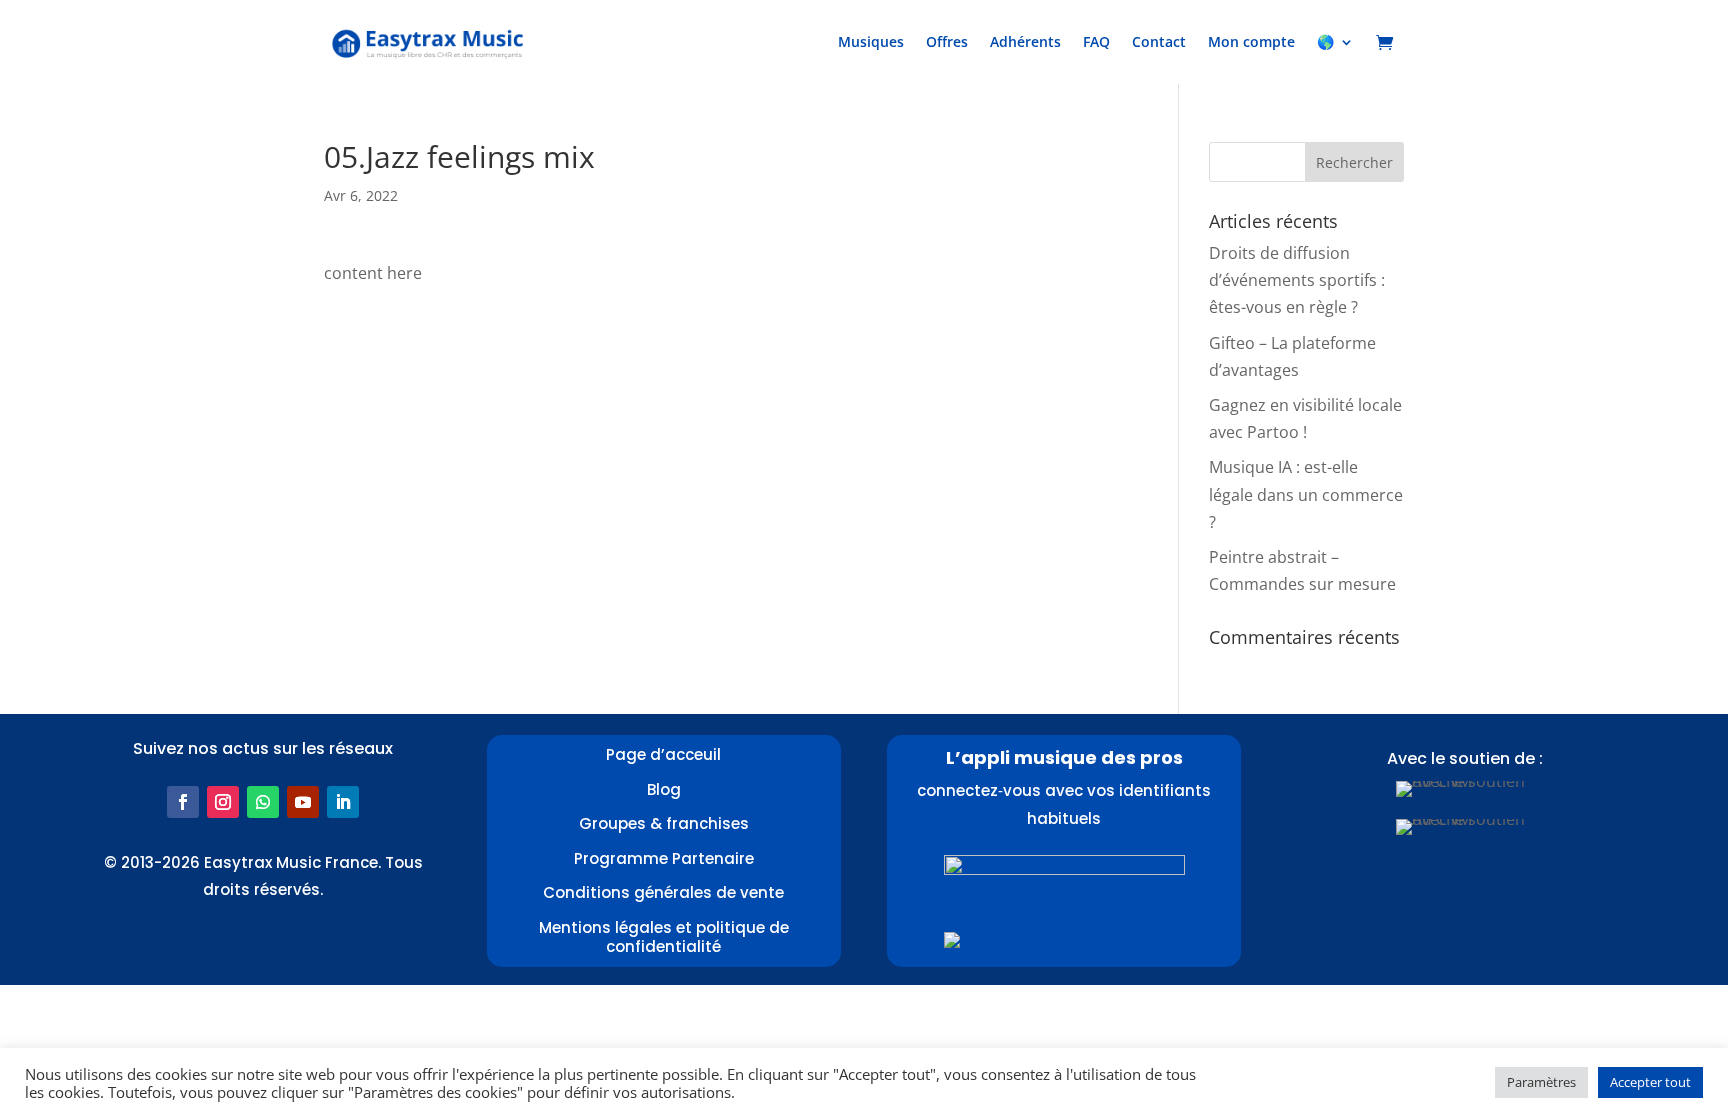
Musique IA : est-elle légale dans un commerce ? (1306, 494)
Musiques (871, 41)
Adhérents (1025, 41)
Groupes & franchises (664, 823)
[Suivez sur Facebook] (183, 802)
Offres (947, 41)
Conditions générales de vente (663, 892)
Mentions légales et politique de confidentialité (664, 937)
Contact (1159, 41)
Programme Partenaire (664, 858)
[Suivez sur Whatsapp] (263, 802)
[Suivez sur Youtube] (303, 802)
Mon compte (1251, 41)
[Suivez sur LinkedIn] (343, 802)
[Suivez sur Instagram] (223, 802)
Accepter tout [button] (1650, 1082)
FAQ (1096, 41)
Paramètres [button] (1541, 1082)
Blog (664, 789)
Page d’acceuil (663, 754)
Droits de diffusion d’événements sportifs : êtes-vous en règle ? (1297, 280)
